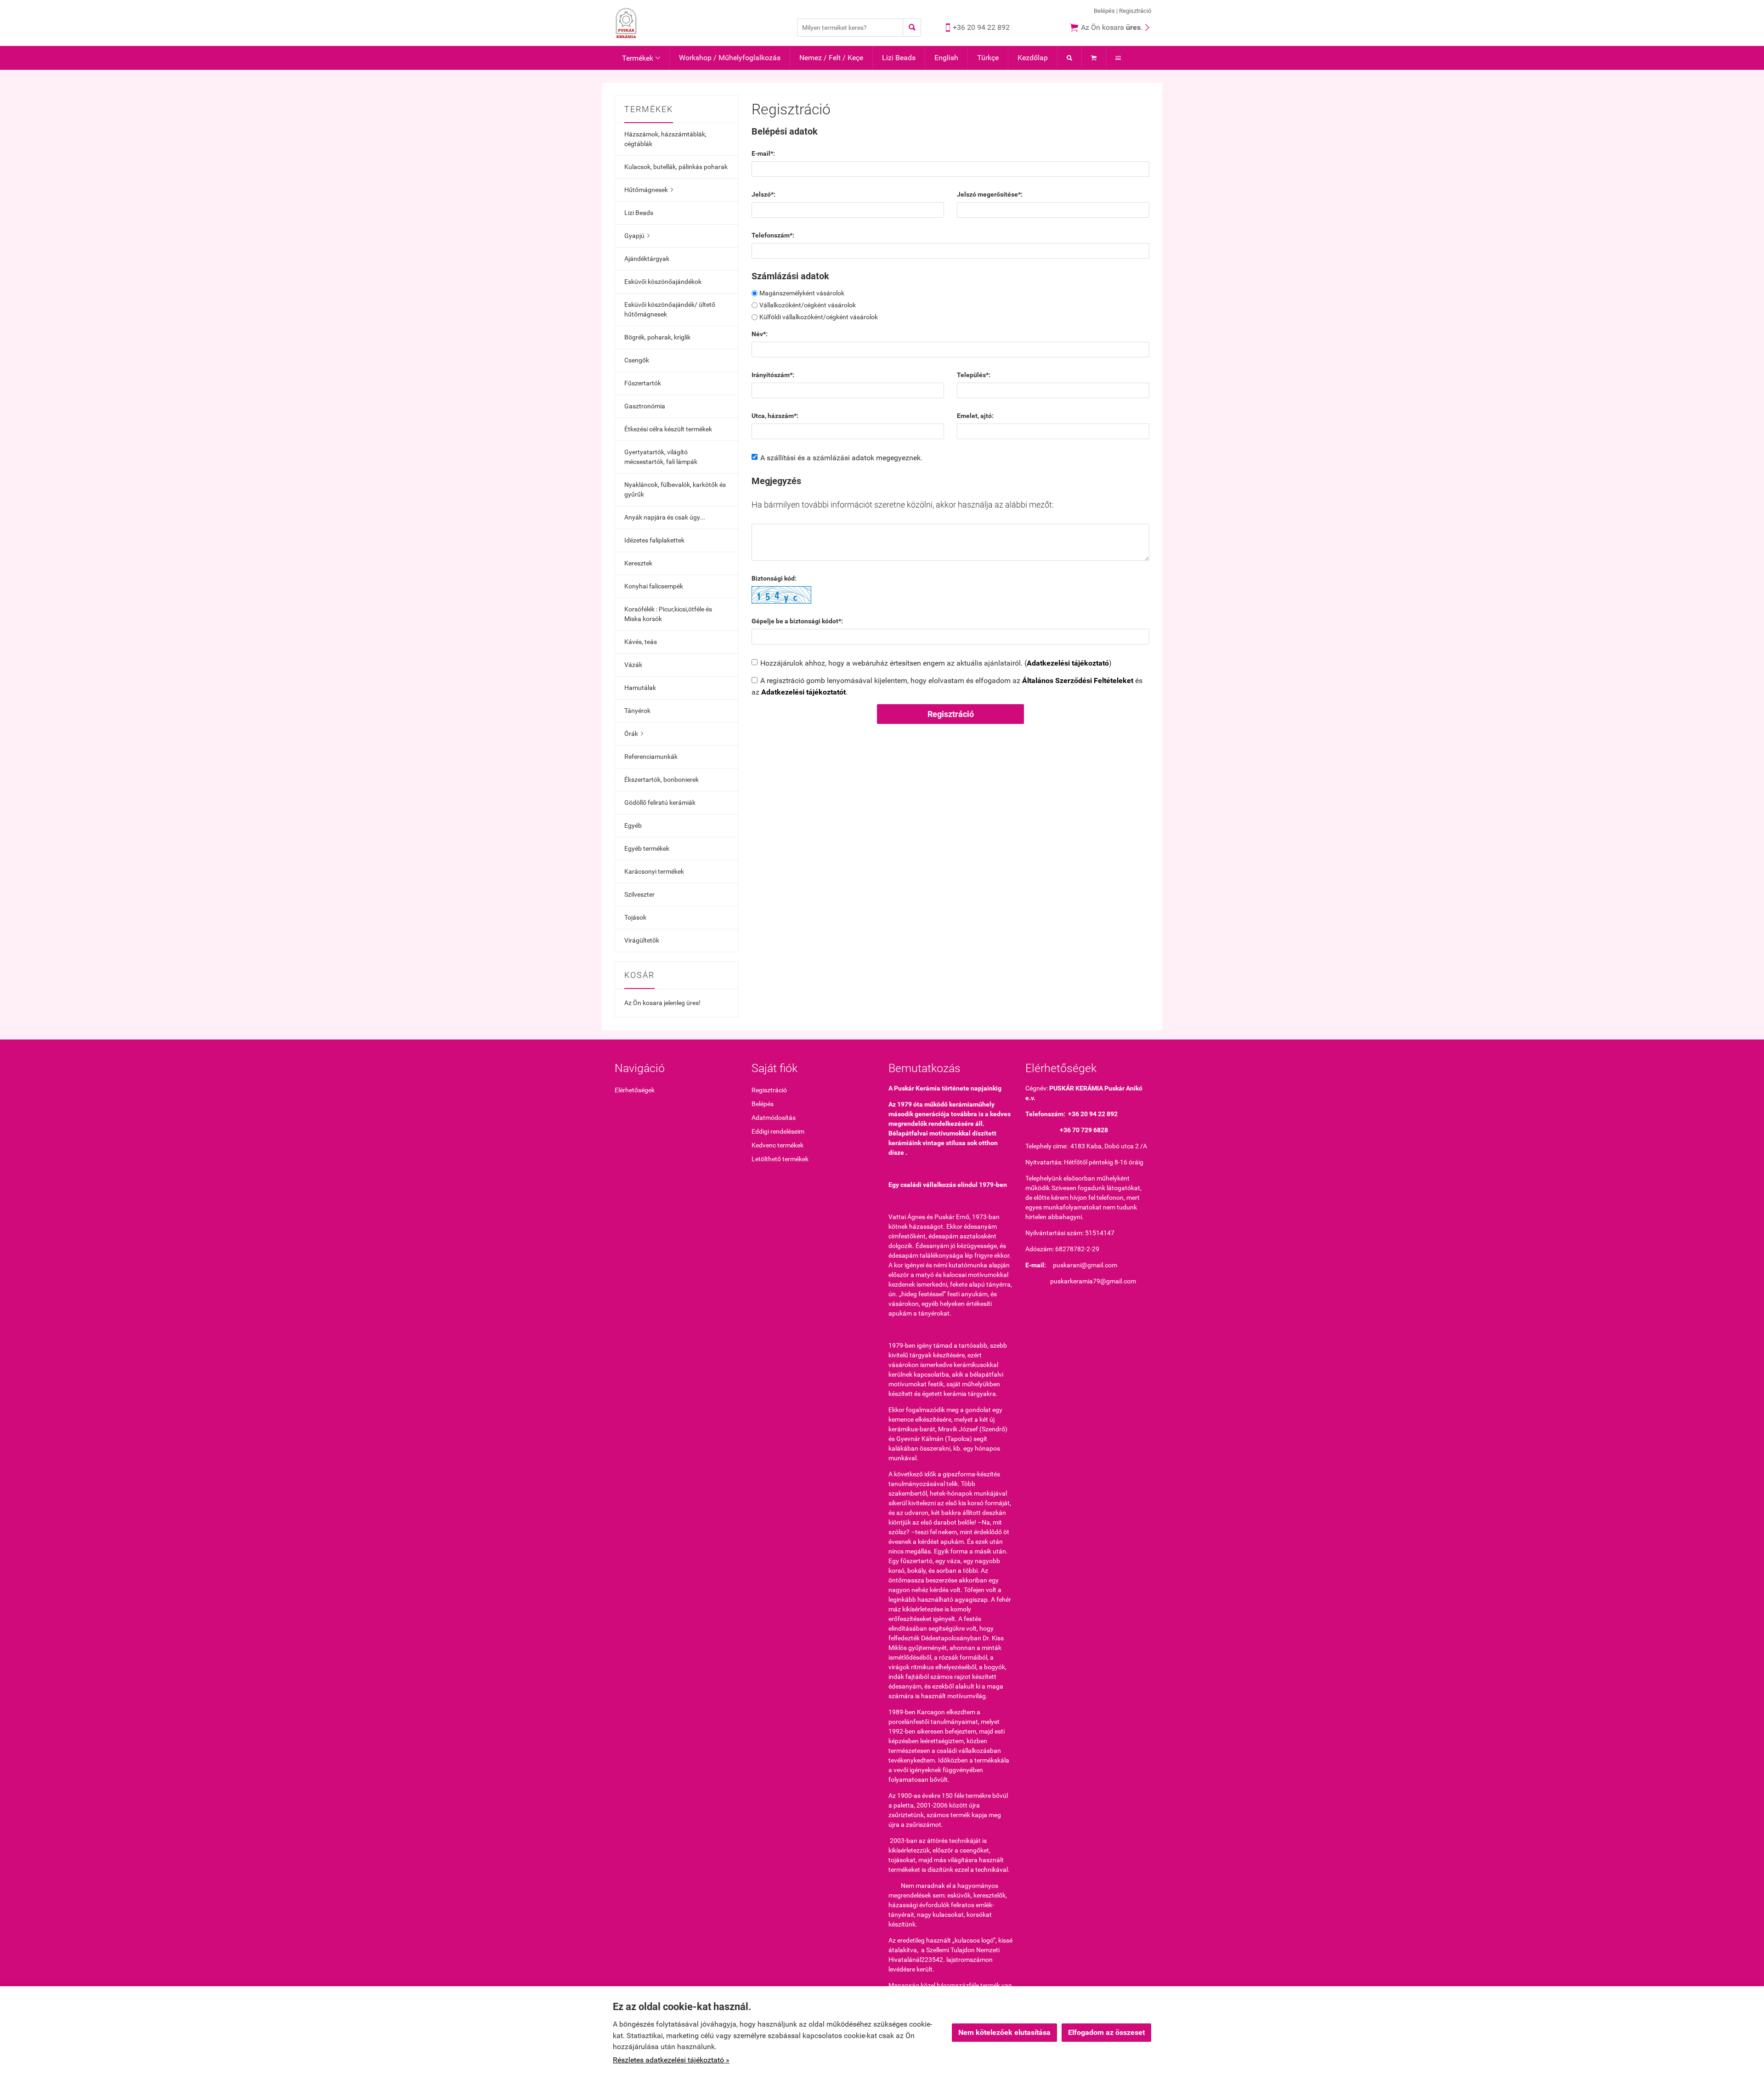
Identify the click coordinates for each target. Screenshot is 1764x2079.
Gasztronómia (645, 406)
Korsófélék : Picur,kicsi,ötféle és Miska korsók (668, 614)
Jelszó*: (763, 194)
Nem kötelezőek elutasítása (1004, 2032)
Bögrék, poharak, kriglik (657, 337)
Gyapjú (637, 236)
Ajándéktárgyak (647, 259)
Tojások (635, 917)
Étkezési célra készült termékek (668, 429)
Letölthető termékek (780, 1159)
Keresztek (638, 563)
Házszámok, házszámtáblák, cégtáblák (665, 139)
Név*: (760, 334)
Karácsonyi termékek (654, 871)
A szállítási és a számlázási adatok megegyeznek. (841, 458)
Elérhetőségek (635, 1090)
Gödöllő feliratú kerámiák (660, 802)
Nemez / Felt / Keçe (831, 58)
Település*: (974, 375)
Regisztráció (1135, 11)
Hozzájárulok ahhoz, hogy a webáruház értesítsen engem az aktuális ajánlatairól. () (936, 663)
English (946, 58)
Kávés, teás (641, 642)
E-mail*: (763, 153)
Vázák (633, 665)
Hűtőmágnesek (649, 190)
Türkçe (988, 58)
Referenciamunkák (651, 757)
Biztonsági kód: (774, 578)
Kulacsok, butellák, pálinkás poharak (676, 167)
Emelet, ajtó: (975, 416)
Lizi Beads (899, 58)
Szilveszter (639, 894)
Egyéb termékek (647, 848)
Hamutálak (640, 688)
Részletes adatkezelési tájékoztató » (671, 2060)
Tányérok (637, 711)
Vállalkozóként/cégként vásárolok (808, 305)
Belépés (1104, 11)
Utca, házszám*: (775, 416)
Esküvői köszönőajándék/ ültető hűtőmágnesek (670, 309)
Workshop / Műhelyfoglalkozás (730, 58)
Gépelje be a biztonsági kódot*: (797, 621)
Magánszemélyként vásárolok (802, 293)
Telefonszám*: (773, 235)
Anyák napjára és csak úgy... (665, 517)
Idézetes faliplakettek (654, 540)
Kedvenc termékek (777, 1145)
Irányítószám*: (773, 375)
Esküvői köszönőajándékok (663, 282)
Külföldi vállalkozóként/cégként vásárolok (819, 317)
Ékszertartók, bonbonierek (661, 780)
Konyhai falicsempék (654, 586)
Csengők (637, 360)
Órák (634, 734)
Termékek (641, 58)
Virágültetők (642, 940)
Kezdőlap (1033, 58)
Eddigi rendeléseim (778, 1131)
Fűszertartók (643, 383)
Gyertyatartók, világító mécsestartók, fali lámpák (661, 457)
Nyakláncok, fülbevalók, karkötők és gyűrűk (675, 489)
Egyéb (633, 825)
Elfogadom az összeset (1106, 2032)
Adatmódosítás (774, 1118)
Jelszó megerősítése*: (990, 194)
